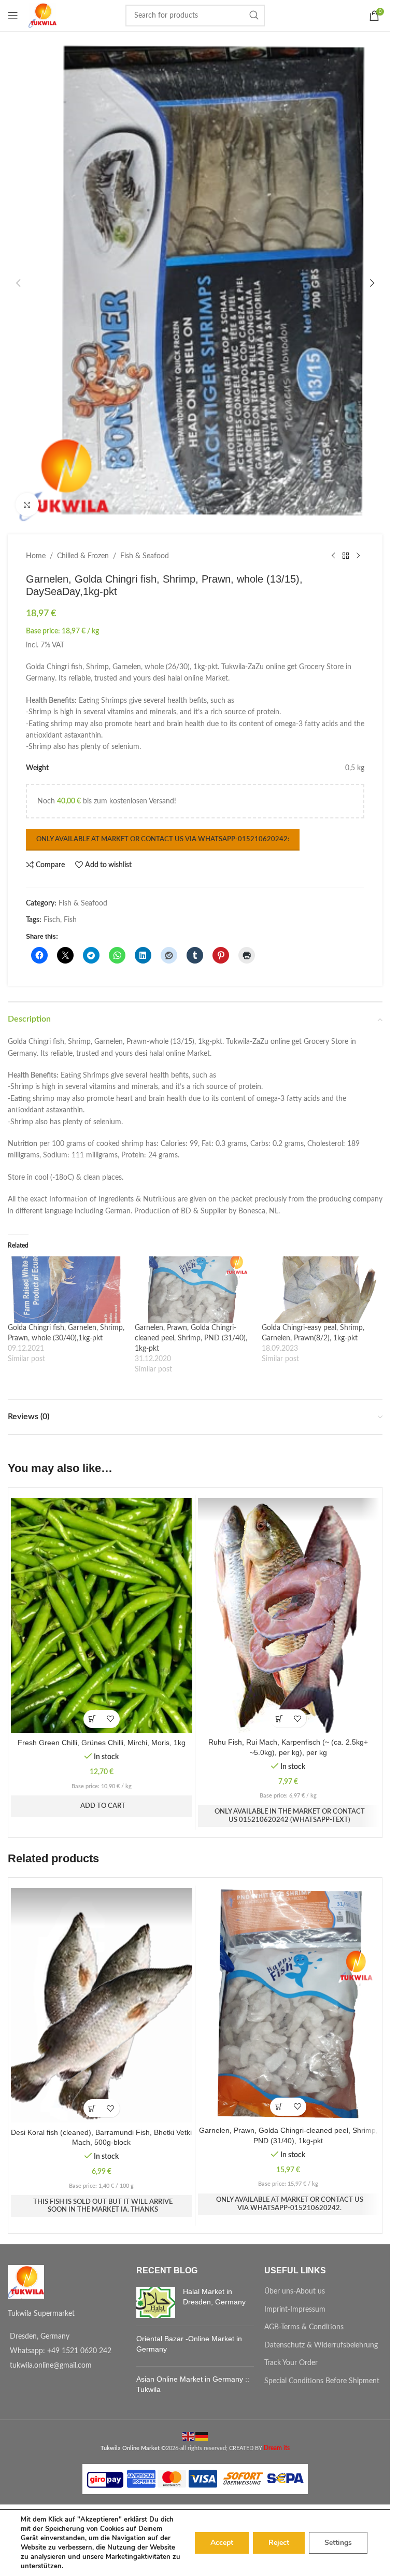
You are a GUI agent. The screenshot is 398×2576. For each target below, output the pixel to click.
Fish (70, 920)
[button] (18, 283)
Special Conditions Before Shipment (322, 2381)
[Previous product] (333, 556)
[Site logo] (42, 16)
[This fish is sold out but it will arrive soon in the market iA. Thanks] (93, 2108)
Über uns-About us (295, 2291)
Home (36, 556)
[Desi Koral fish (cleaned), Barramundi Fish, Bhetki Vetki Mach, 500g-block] (102, 2006)
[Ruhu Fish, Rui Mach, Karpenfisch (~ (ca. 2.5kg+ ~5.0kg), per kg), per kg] (289, 1615)
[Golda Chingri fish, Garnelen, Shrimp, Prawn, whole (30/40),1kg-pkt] (66, 1290)
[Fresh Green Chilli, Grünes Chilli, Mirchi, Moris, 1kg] (102, 1616)
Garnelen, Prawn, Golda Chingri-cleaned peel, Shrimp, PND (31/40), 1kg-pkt (191, 1338)
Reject (279, 2543)
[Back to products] (346, 556)
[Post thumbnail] (156, 2302)
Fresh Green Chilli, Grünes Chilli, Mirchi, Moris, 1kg (102, 1743)
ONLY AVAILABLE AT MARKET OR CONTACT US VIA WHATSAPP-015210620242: (163, 839)
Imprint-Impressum (295, 2310)
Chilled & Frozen (83, 556)
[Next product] (358, 556)
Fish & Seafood (145, 556)
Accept (222, 2543)
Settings (338, 2543)
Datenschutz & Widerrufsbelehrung (321, 2345)
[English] (189, 2436)
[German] (202, 2436)
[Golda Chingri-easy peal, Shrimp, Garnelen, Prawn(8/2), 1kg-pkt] (320, 1290)
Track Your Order (291, 2363)
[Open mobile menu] (13, 16)
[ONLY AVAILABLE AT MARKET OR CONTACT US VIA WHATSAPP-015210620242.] (279, 2107)
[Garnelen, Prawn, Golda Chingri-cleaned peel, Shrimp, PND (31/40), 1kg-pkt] (193, 1290)
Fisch (52, 920)
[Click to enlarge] (27, 505)
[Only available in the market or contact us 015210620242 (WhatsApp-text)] (279, 1718)
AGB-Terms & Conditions (304, 2327)
